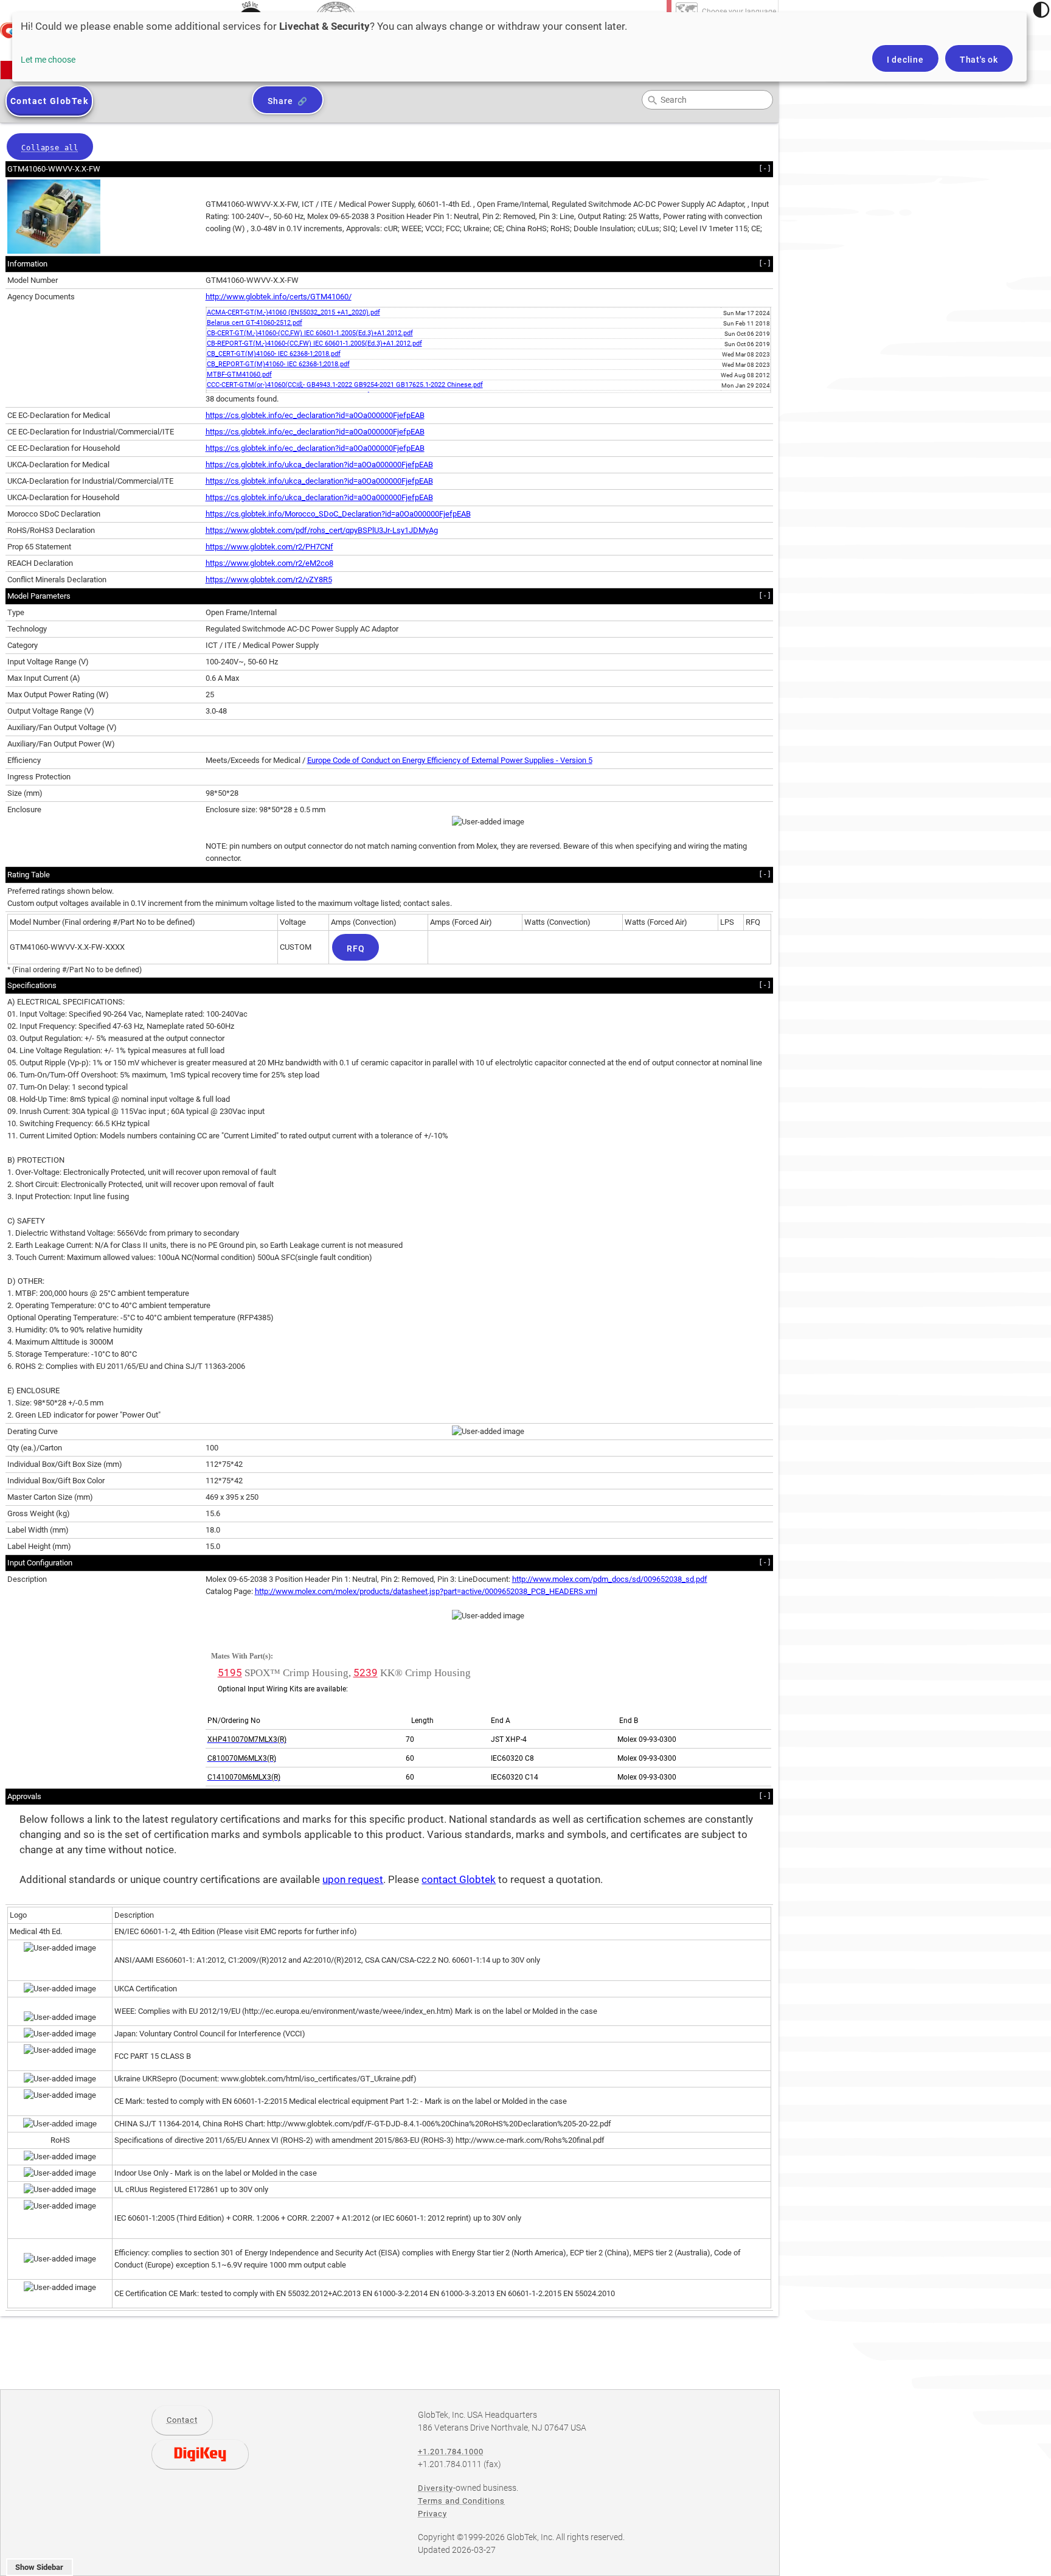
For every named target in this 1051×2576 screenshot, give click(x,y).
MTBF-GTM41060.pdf (239, 374)
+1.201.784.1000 (451, 2452)
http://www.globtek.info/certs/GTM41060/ (279, 297)
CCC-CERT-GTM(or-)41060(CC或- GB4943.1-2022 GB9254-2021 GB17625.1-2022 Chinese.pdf (345, 385)
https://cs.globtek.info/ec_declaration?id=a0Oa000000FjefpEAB (315, 415)
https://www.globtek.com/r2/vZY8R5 (269, 580)
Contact (182, 2420)
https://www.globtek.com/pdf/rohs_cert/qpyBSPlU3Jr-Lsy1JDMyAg (322, 530)
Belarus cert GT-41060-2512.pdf (255, 323)
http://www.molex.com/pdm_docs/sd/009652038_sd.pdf (610, 1579)
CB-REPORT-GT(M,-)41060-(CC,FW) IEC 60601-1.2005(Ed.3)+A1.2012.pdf (314, 343)
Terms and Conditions (461, 2501)
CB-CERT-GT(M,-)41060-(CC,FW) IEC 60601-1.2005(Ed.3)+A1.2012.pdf (310, 333)
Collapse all (50, 148)
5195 (230, 1673)
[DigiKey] (200, 2454)
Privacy (432, 2514)
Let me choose (48, 60)
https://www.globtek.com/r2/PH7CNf (269, 547)
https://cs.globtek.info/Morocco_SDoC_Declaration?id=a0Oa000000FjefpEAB (338, 514)
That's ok (979, 60)
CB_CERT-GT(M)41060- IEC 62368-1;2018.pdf (274, 354)
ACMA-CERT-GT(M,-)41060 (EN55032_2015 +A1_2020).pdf (293, 312)
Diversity (435, 2488)
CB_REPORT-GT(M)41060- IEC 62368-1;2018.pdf (278, 364)
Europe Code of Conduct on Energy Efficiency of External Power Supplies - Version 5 (450, 760)
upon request (353, 1880)
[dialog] (519, 47)
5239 (366, 1673)
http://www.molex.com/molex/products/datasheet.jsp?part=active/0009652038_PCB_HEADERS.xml (426, 1591)
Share (280, 101)
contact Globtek (459, 1880)
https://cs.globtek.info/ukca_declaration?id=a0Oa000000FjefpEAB (319, 465)
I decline (905, 60)
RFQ (356, 949)
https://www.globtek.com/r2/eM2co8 (269, 563)
